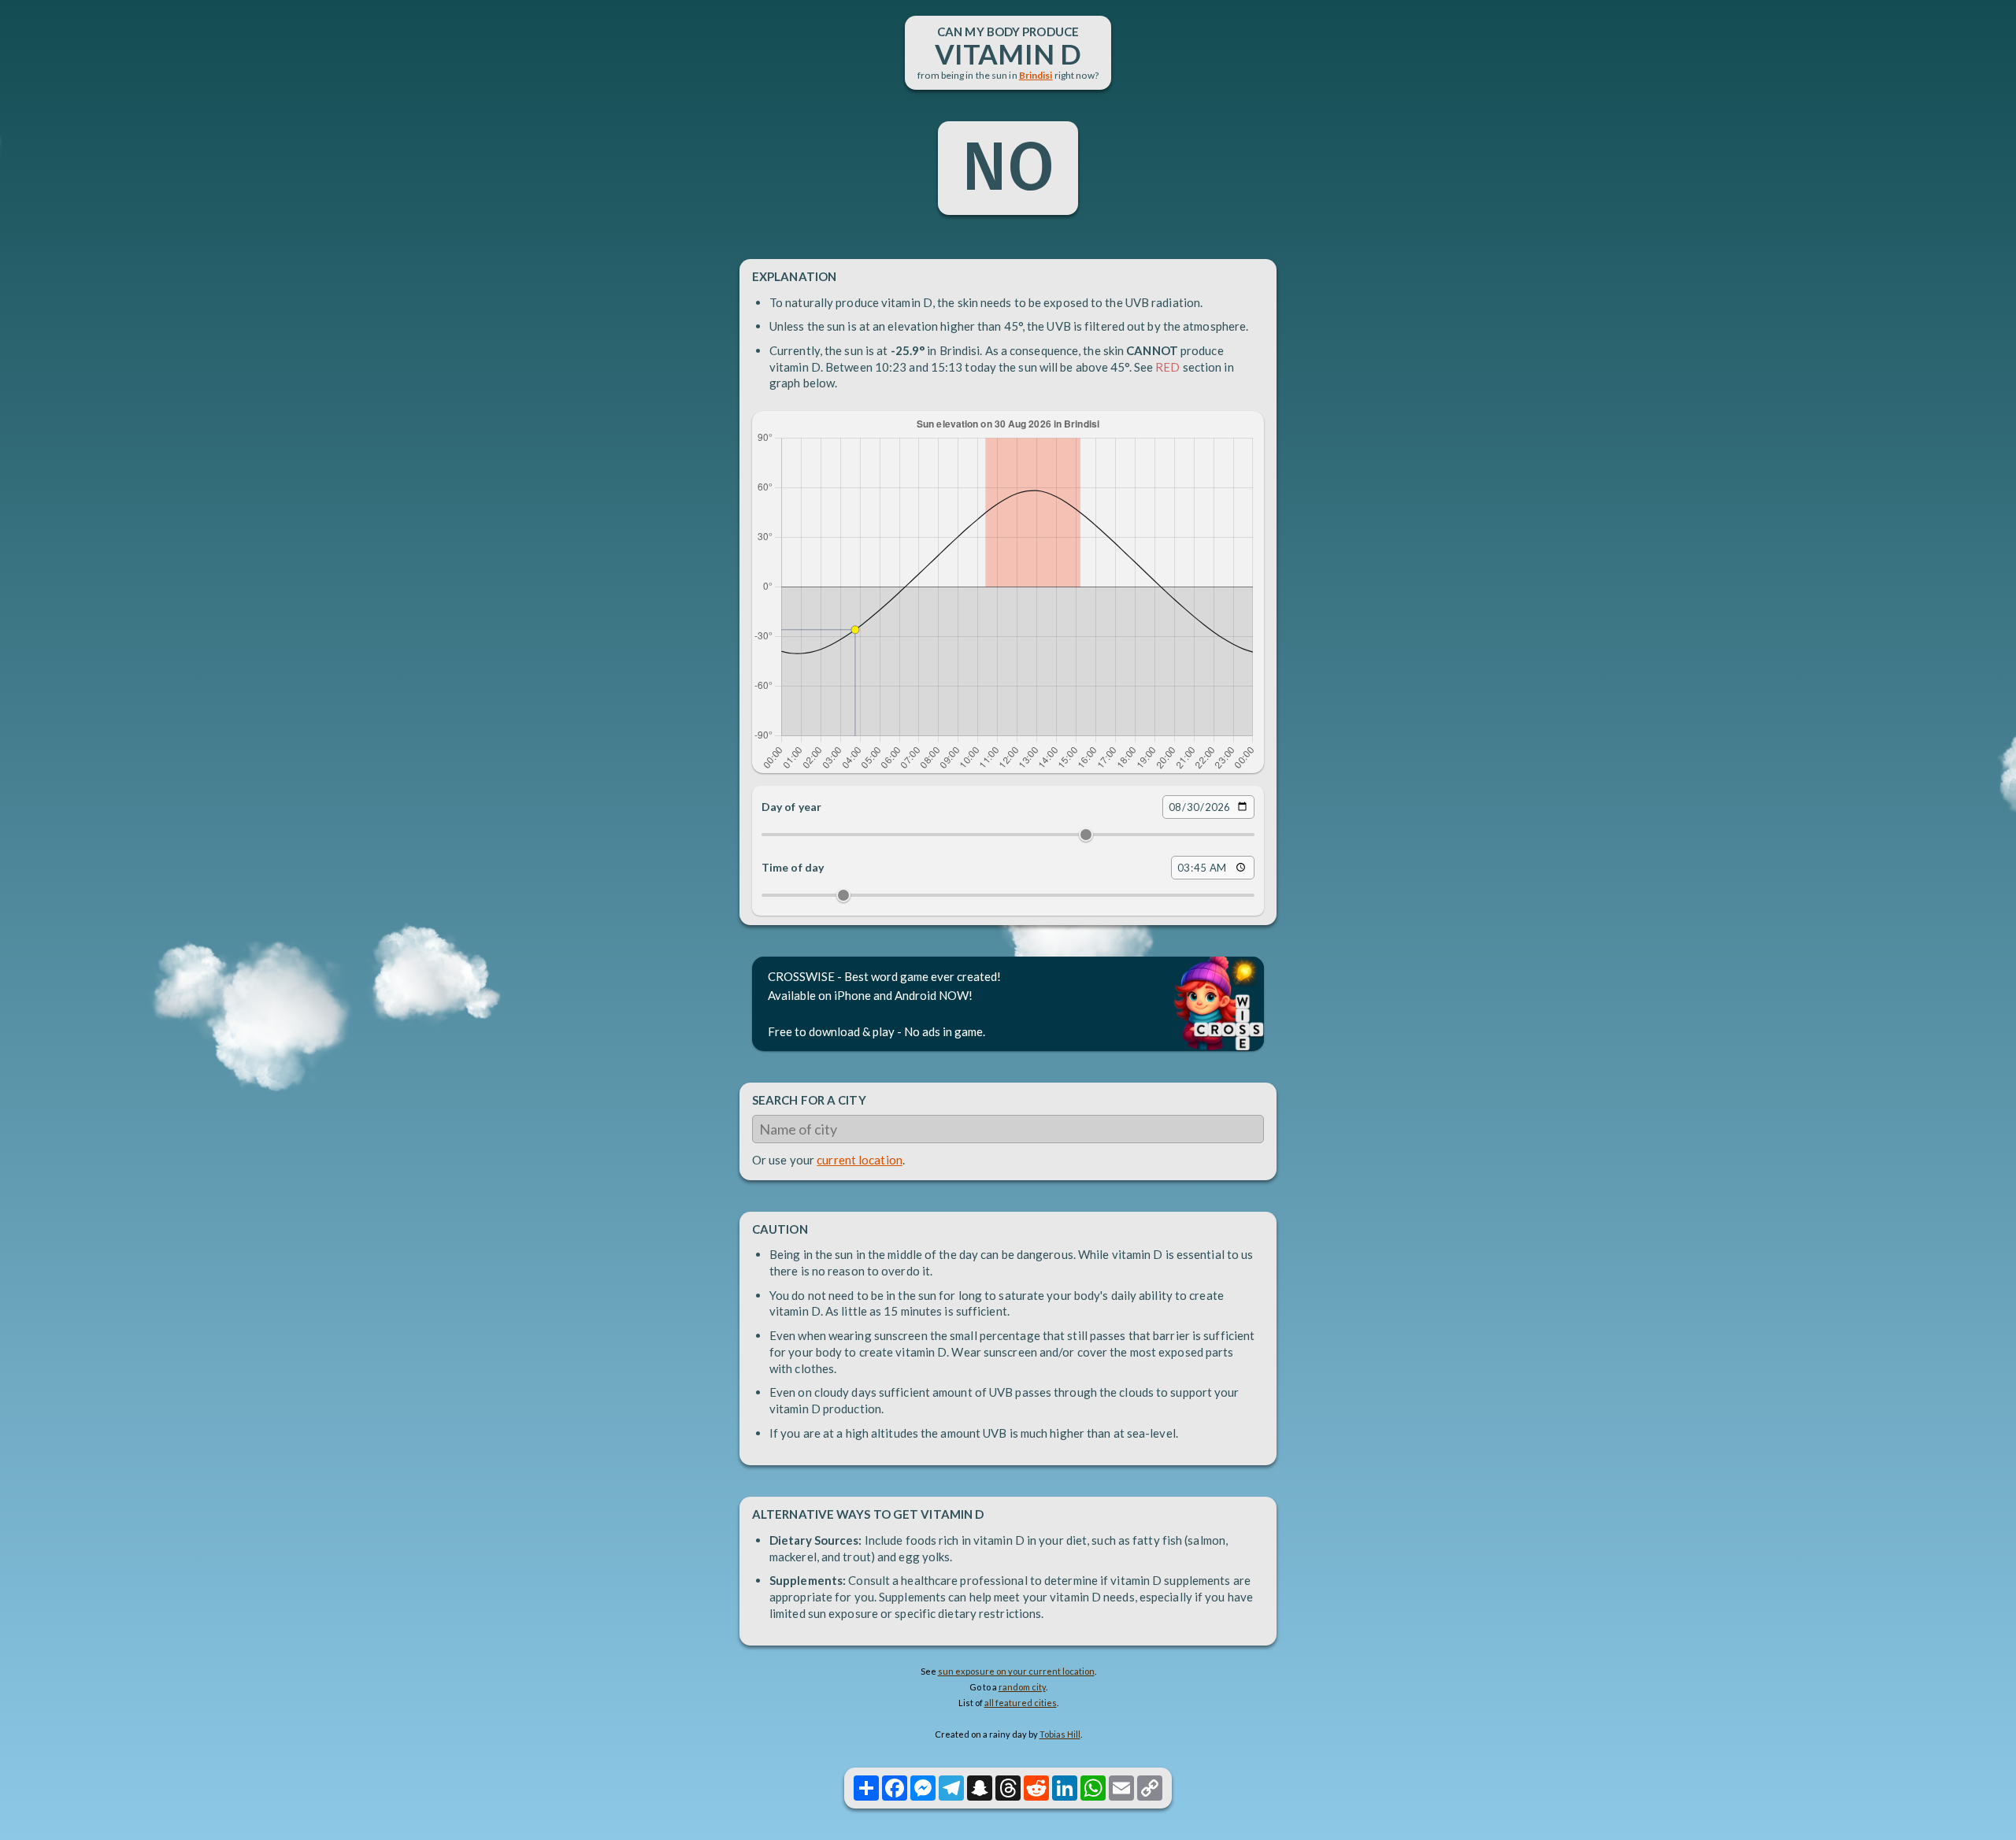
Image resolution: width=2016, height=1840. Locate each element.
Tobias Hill (1060, 1734)
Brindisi (1036, 75)
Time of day (793, 867)
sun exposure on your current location (1016, 1671)
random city (1022, 1687)
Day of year (791, 807)
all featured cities (1021, 1703)
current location (860, 1160)
